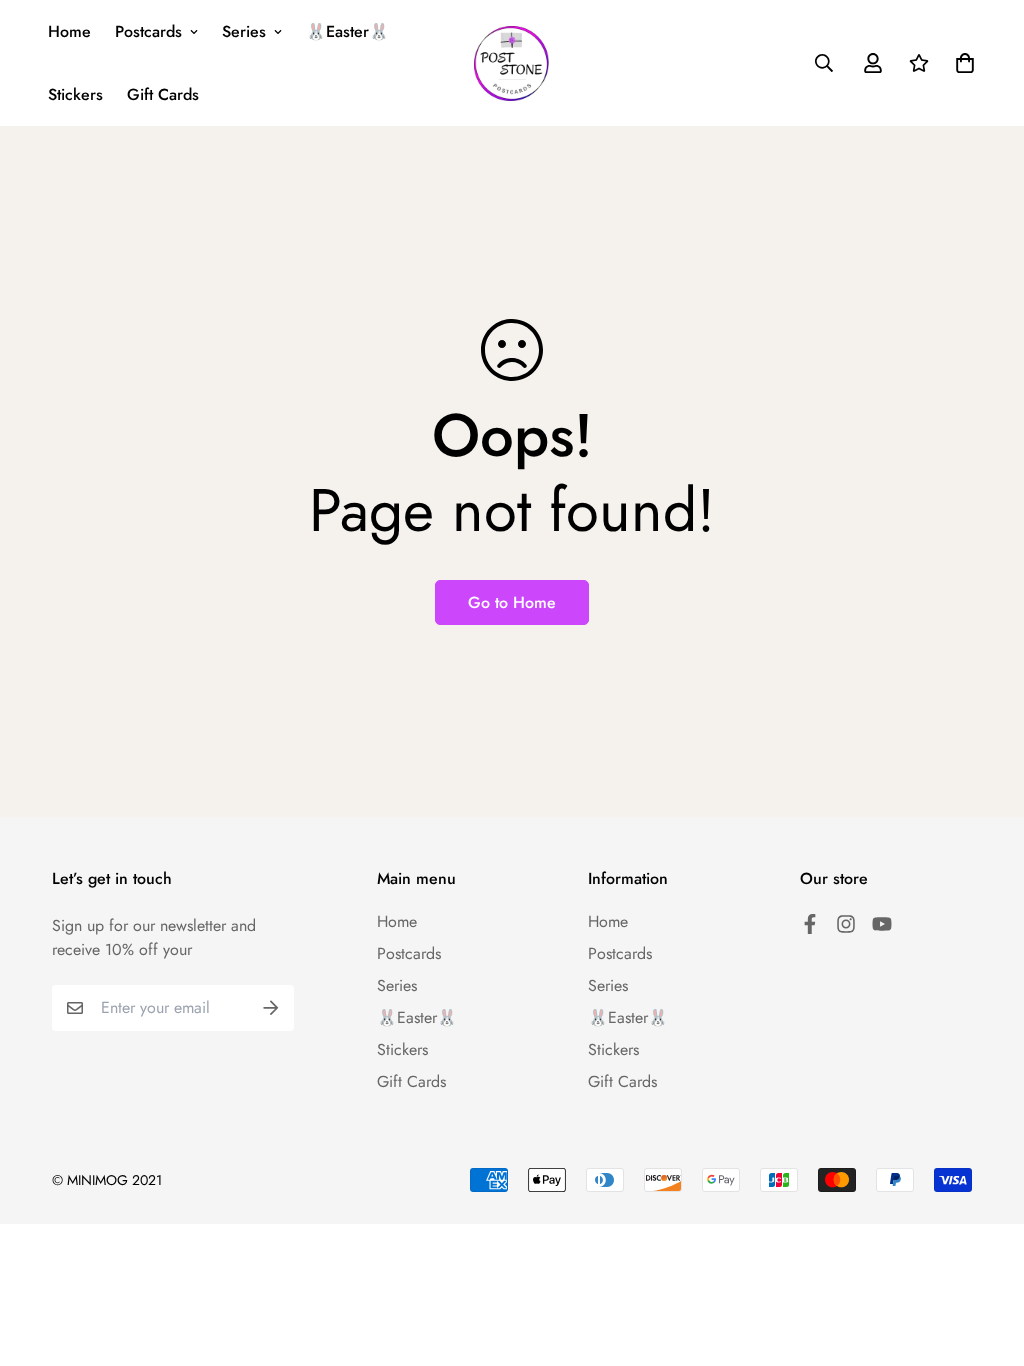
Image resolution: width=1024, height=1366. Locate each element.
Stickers (75, 94)
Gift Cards (163, 94)
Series (244, 31)
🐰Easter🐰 (347, 31)
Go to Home (512, 602)
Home (69, 31)
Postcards (148, 31)
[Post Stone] (511, 63)
